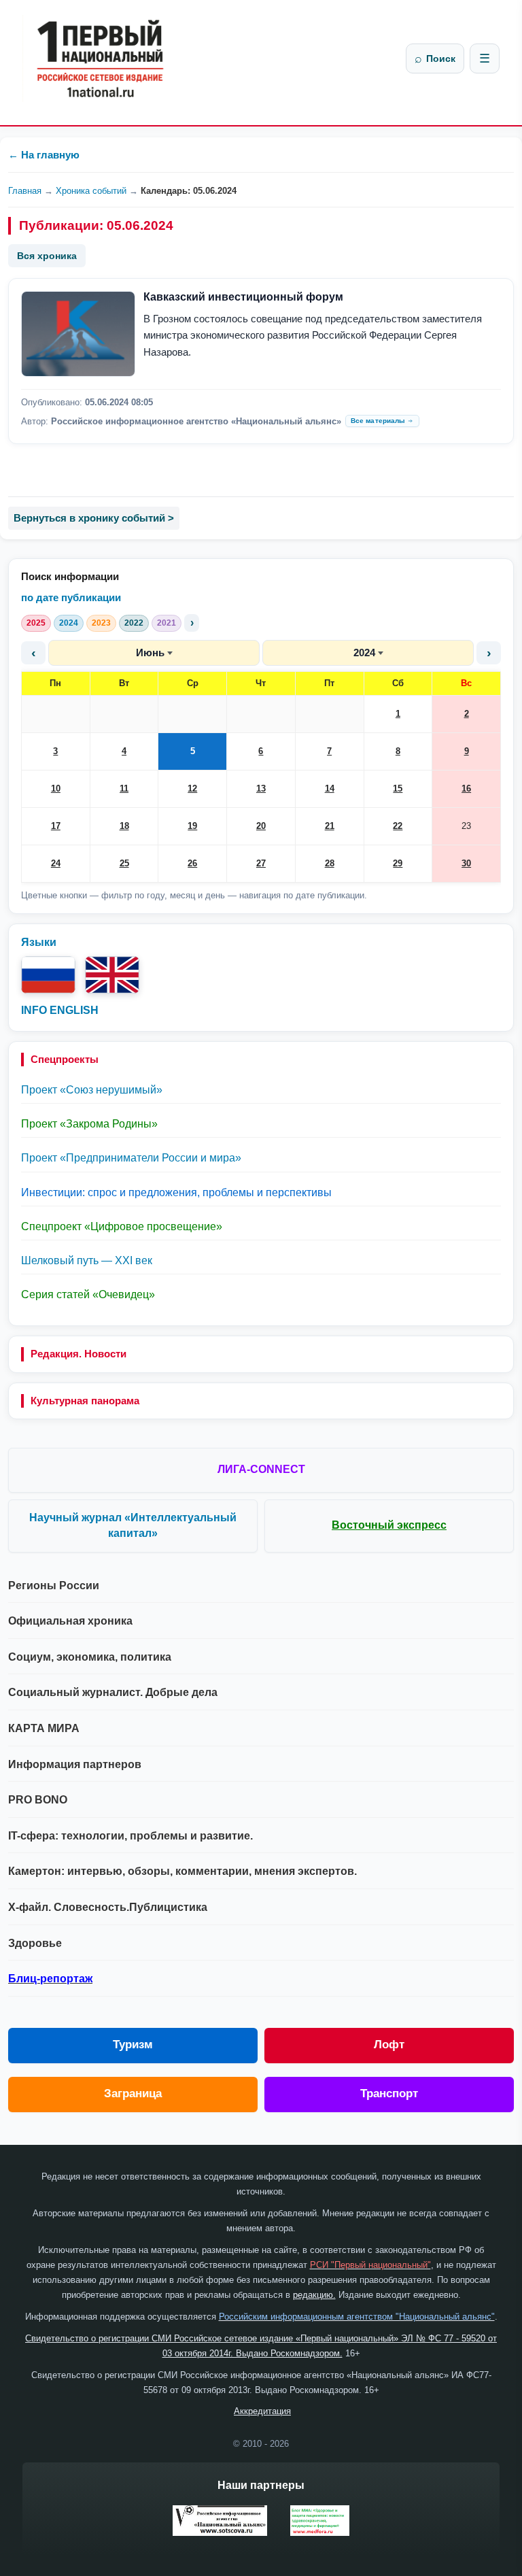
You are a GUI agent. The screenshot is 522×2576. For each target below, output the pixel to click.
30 (466, 863)
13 (261, 789)
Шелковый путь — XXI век (87, 1260)
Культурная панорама (85, 1401)
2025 (36, 623)
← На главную (44, 155)
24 (56, 863)
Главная (25, 191)
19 (192, 826)
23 (466, 826)
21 (330, 826)
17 (56, 826)
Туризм (133, 2045)
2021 (167, 623)
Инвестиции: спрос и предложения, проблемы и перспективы (176, 1192)
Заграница (133, 2094)
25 (124, 863)
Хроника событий (91, 191)
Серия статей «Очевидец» (88, 1294)
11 (124, 789)
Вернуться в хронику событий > (94, 518)
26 (192, 863)
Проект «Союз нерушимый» (92, 1090)
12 (192, 789)
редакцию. (314, 2295)
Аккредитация (262, 2411)
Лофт (389, 2045)
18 (124, 826)
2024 (69, 623)
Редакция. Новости (79, 1354)
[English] (112, 975)
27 (261, 863)
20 (261, 826)
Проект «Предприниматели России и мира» (131, 1158)
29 (398, 863)
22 (398, 826)
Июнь (150, 653)
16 (466, 789)
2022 (134, 623)
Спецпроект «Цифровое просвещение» (122, 1226)
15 (398, 789)
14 (330, 789)
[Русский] (48, 975)
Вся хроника (47, 256)
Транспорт (389, 2094)
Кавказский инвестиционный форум (243, 297)
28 (330, 863)
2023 (101, 623)
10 (56, 789)
